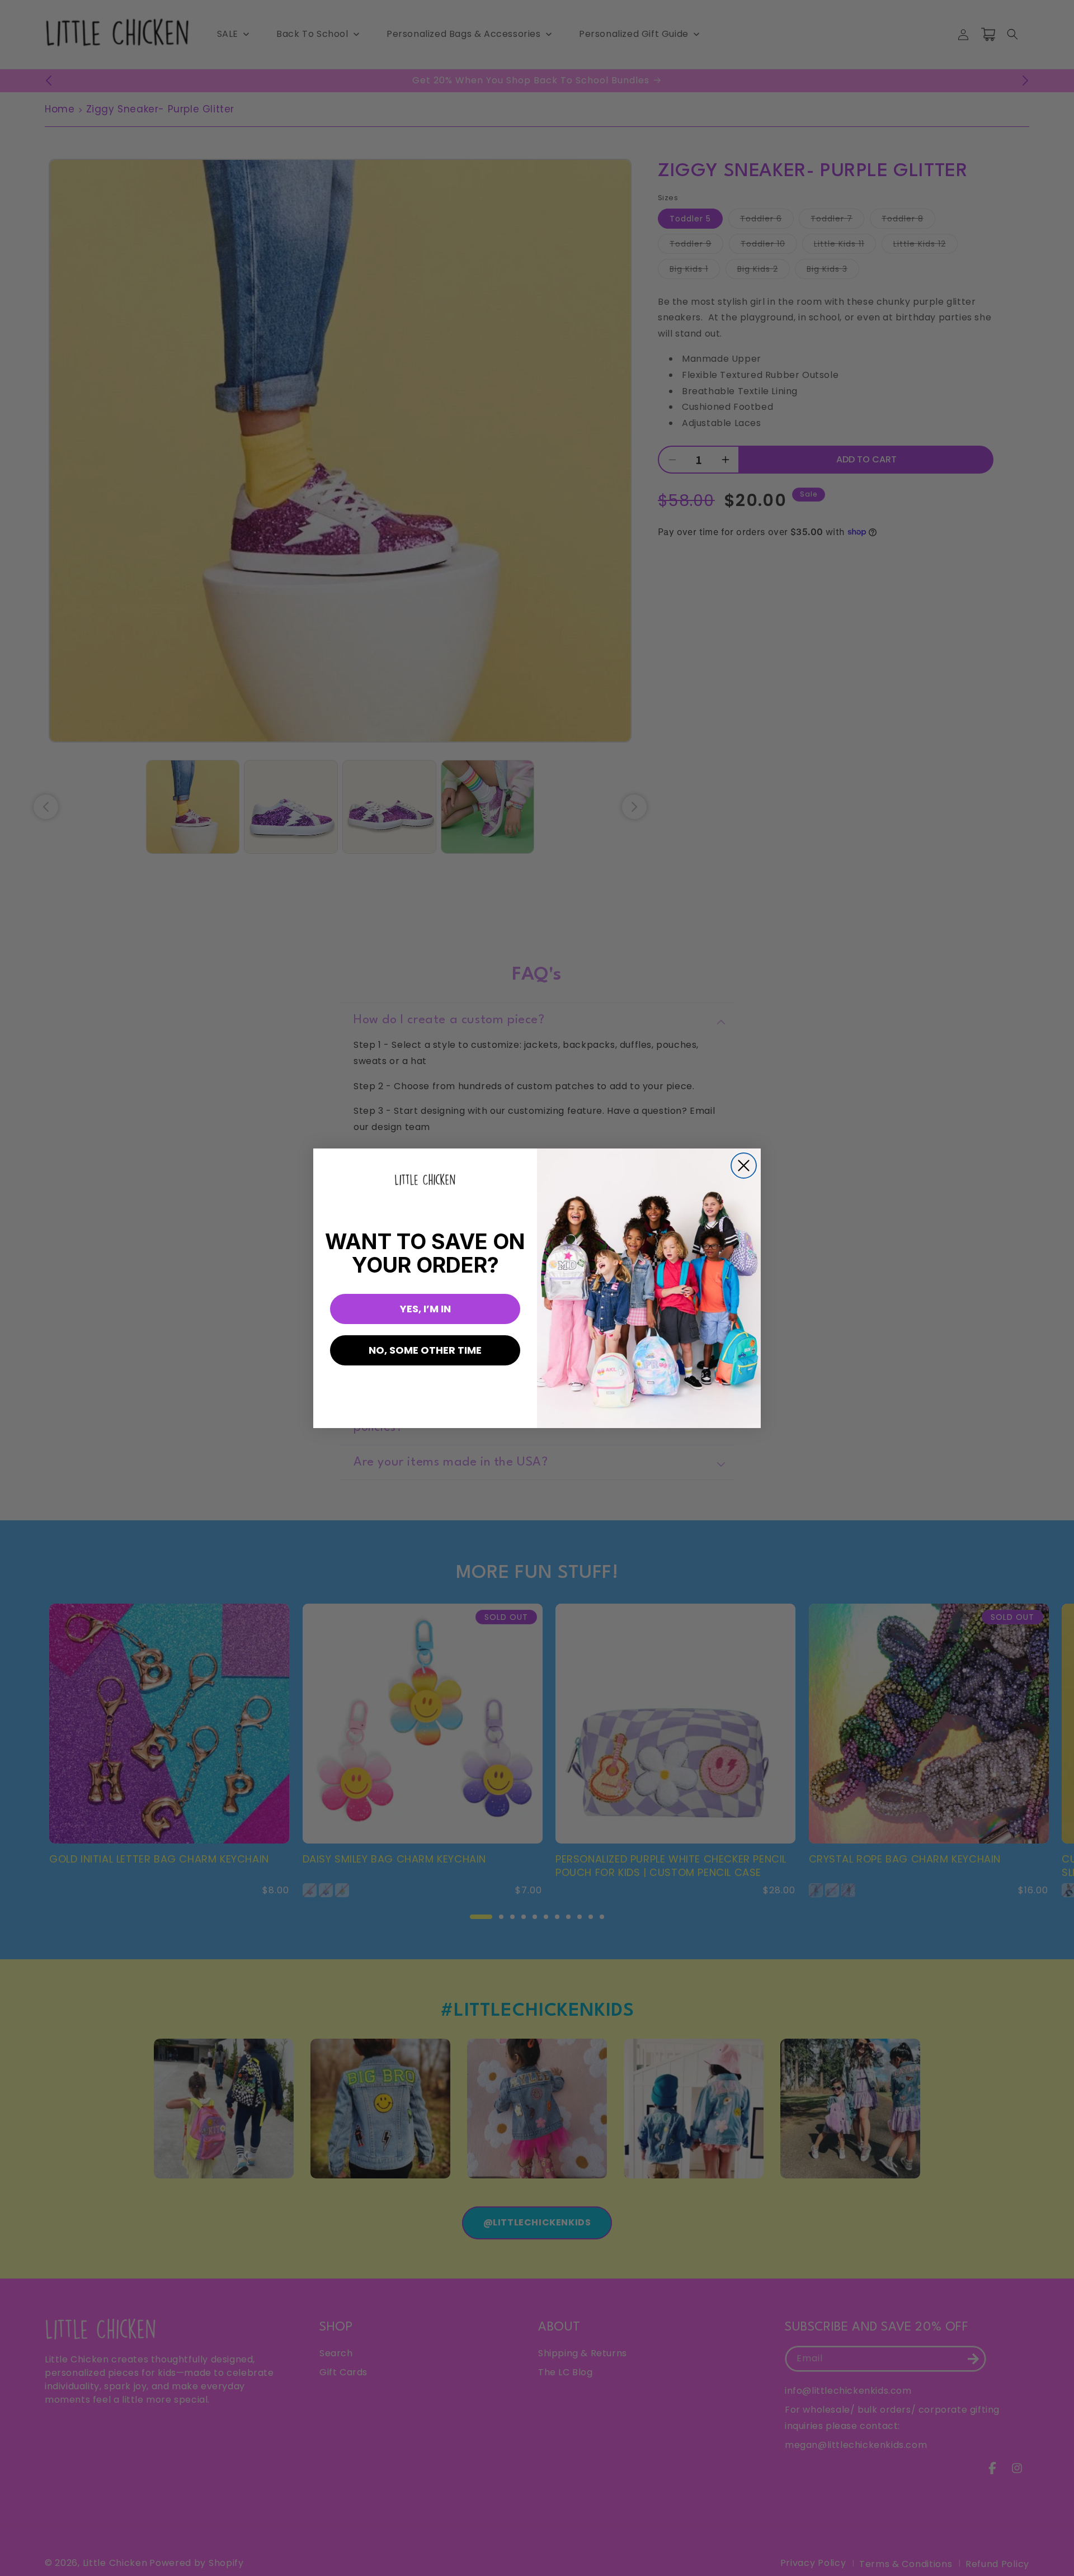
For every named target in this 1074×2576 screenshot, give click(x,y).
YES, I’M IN (425, 1309)
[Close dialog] (744, 1166)
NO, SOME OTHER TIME (425, 1350)
